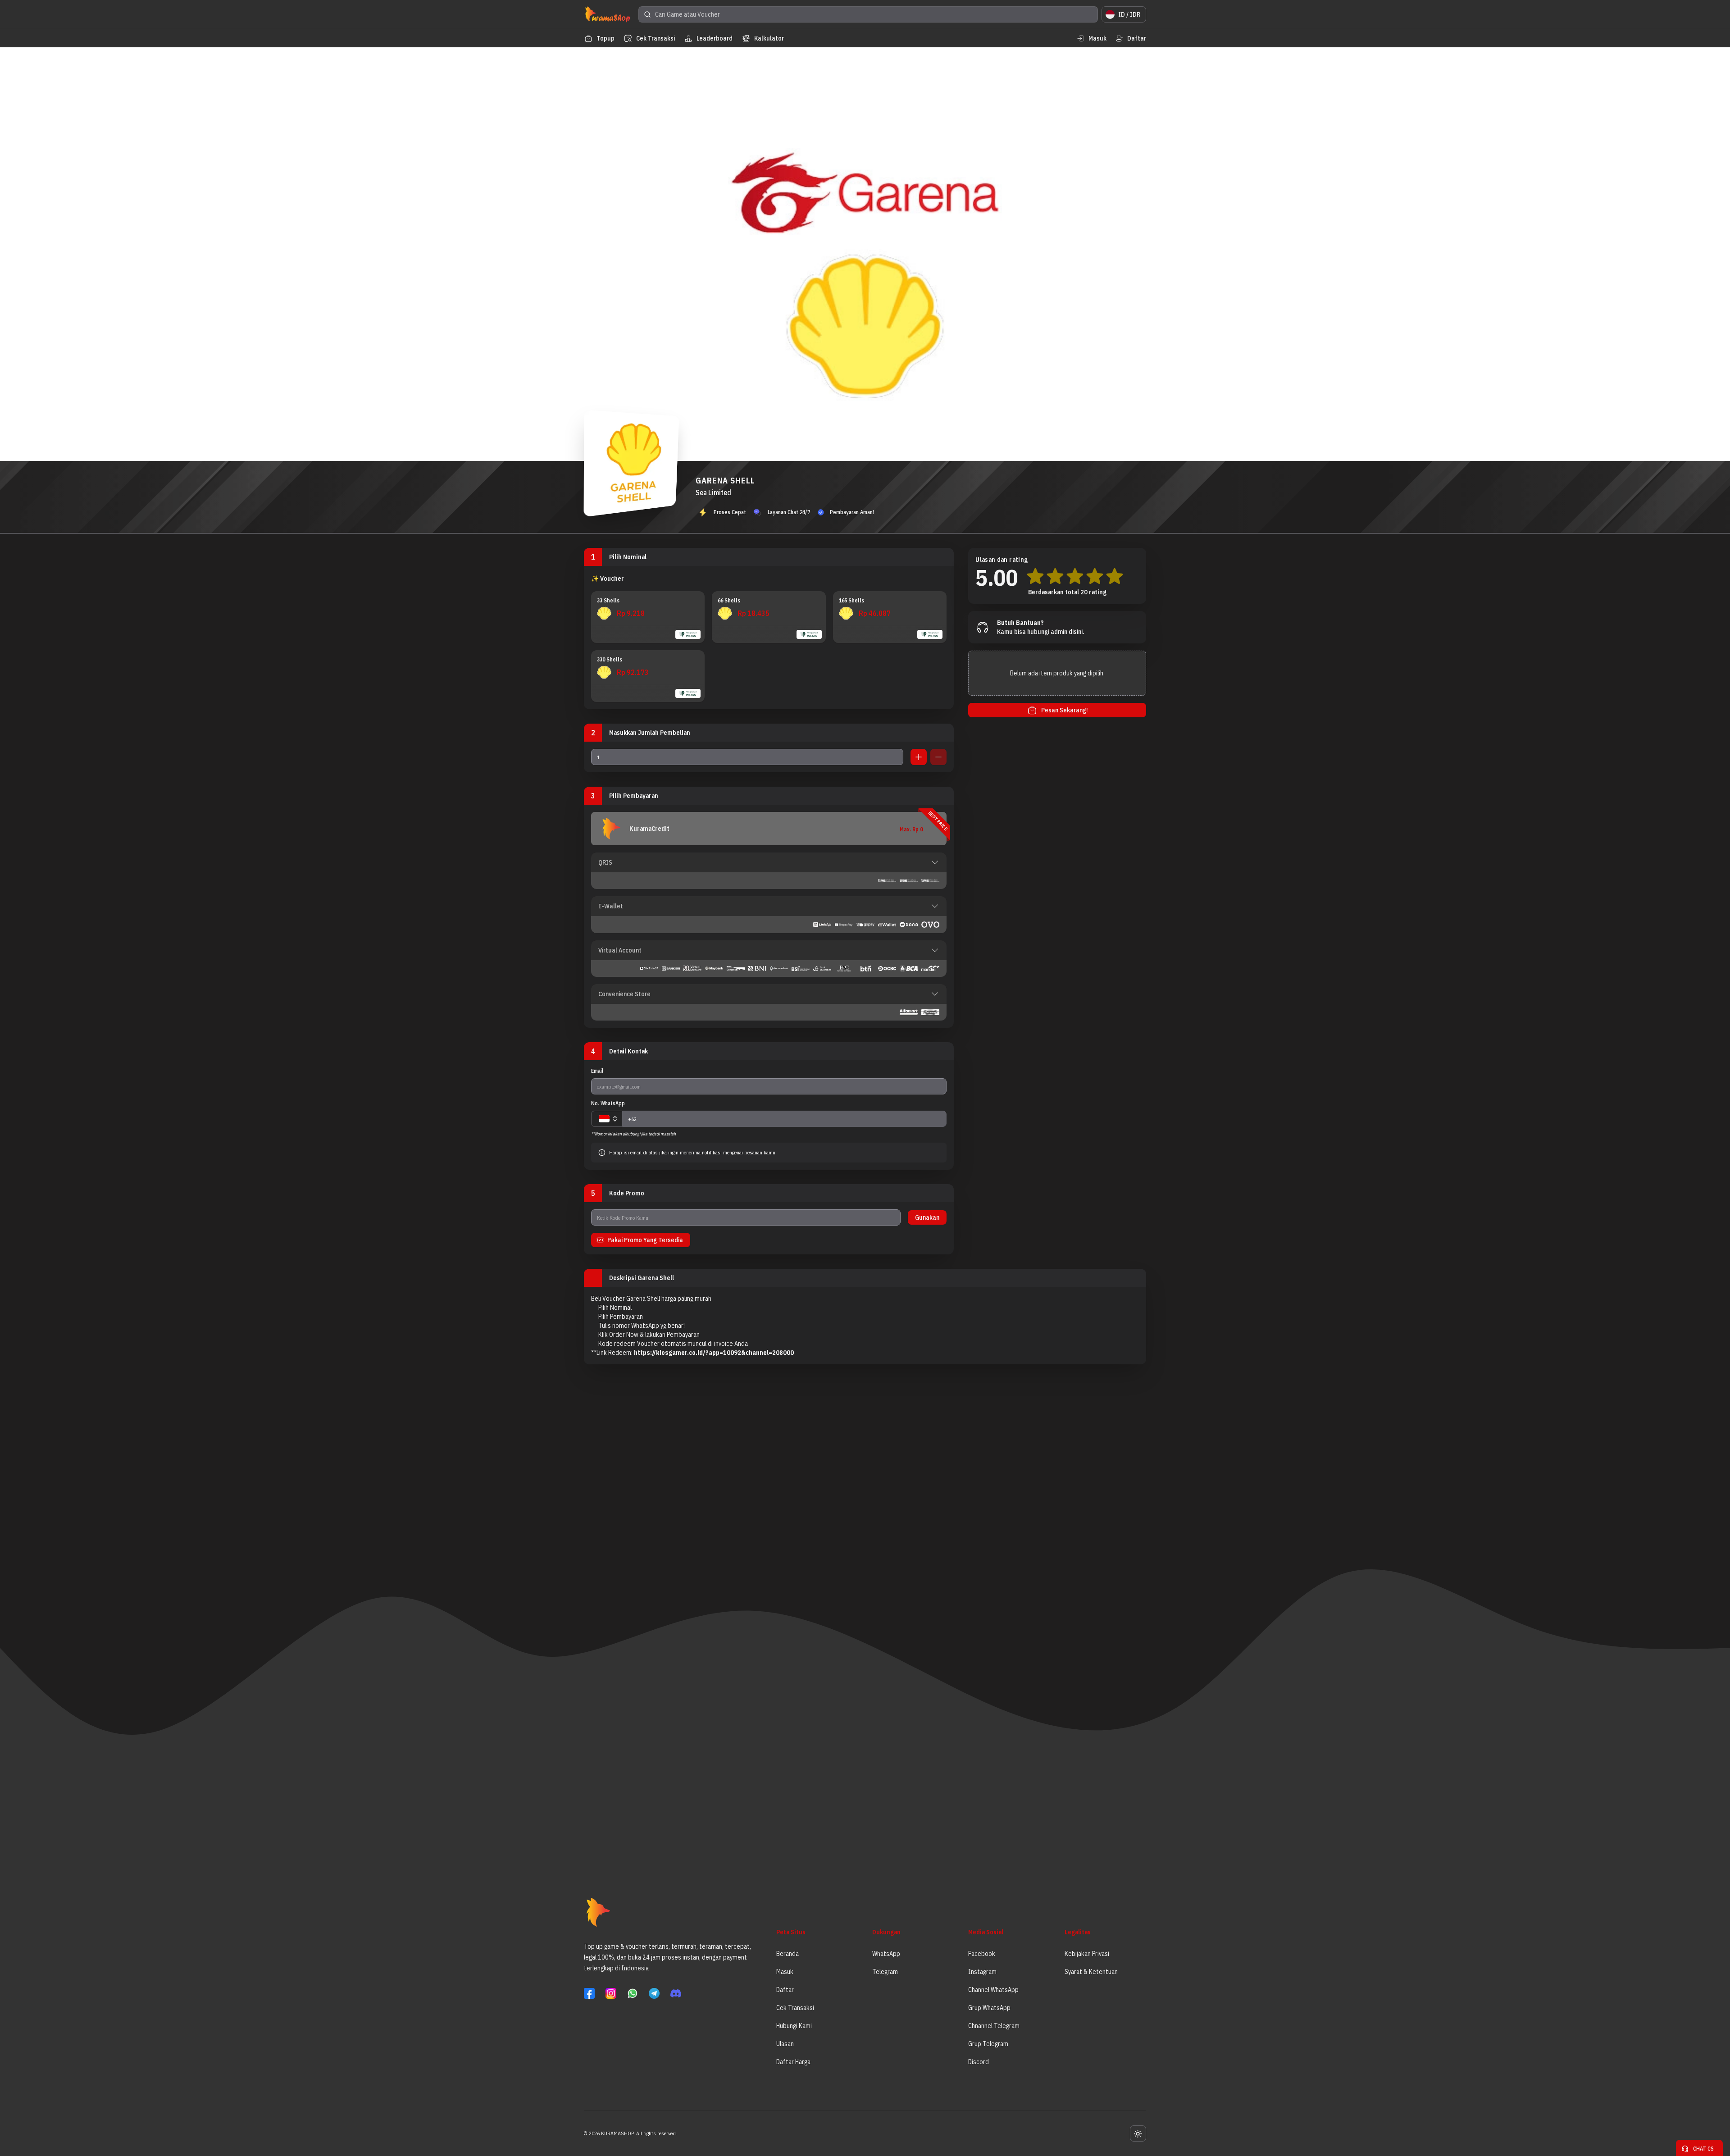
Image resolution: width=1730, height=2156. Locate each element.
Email (597, 1071)
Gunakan (927, 1217)
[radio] (648, 617)
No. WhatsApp (608, 1103)
